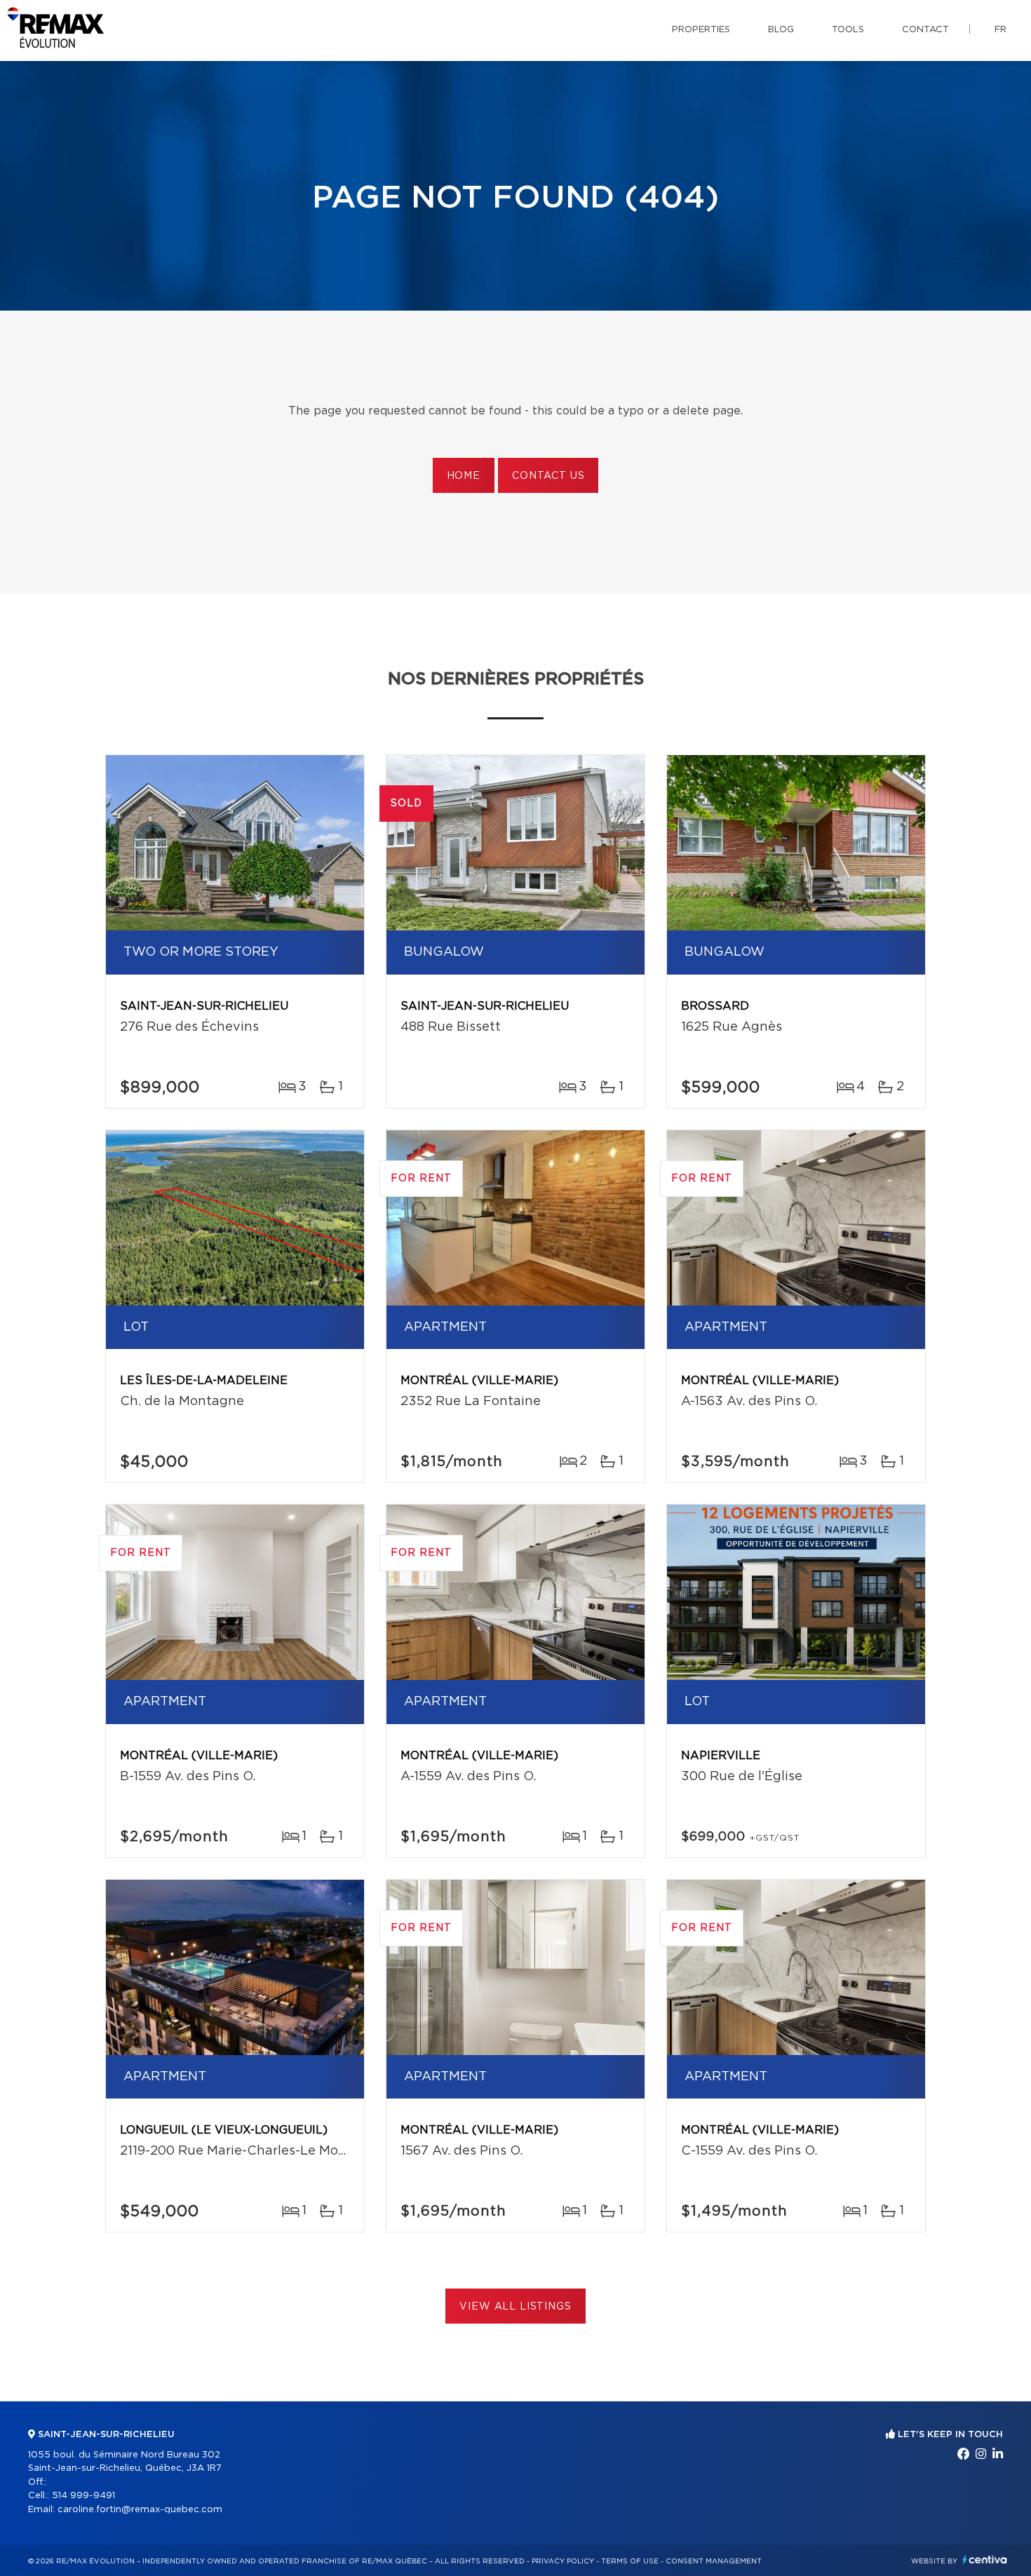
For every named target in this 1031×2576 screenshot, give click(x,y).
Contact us (548, 476)
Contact (925, 30)
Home (464, 476)
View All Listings (515, 2307)
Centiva (985, 2560)
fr (1000, 30)
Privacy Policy (563, 2561)
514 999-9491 (83, 2496)
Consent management (714, 2561)
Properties (701, 30)
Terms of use (630, 2561)
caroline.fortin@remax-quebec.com (140, 2510)
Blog (781, 30)
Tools (848, 30)
